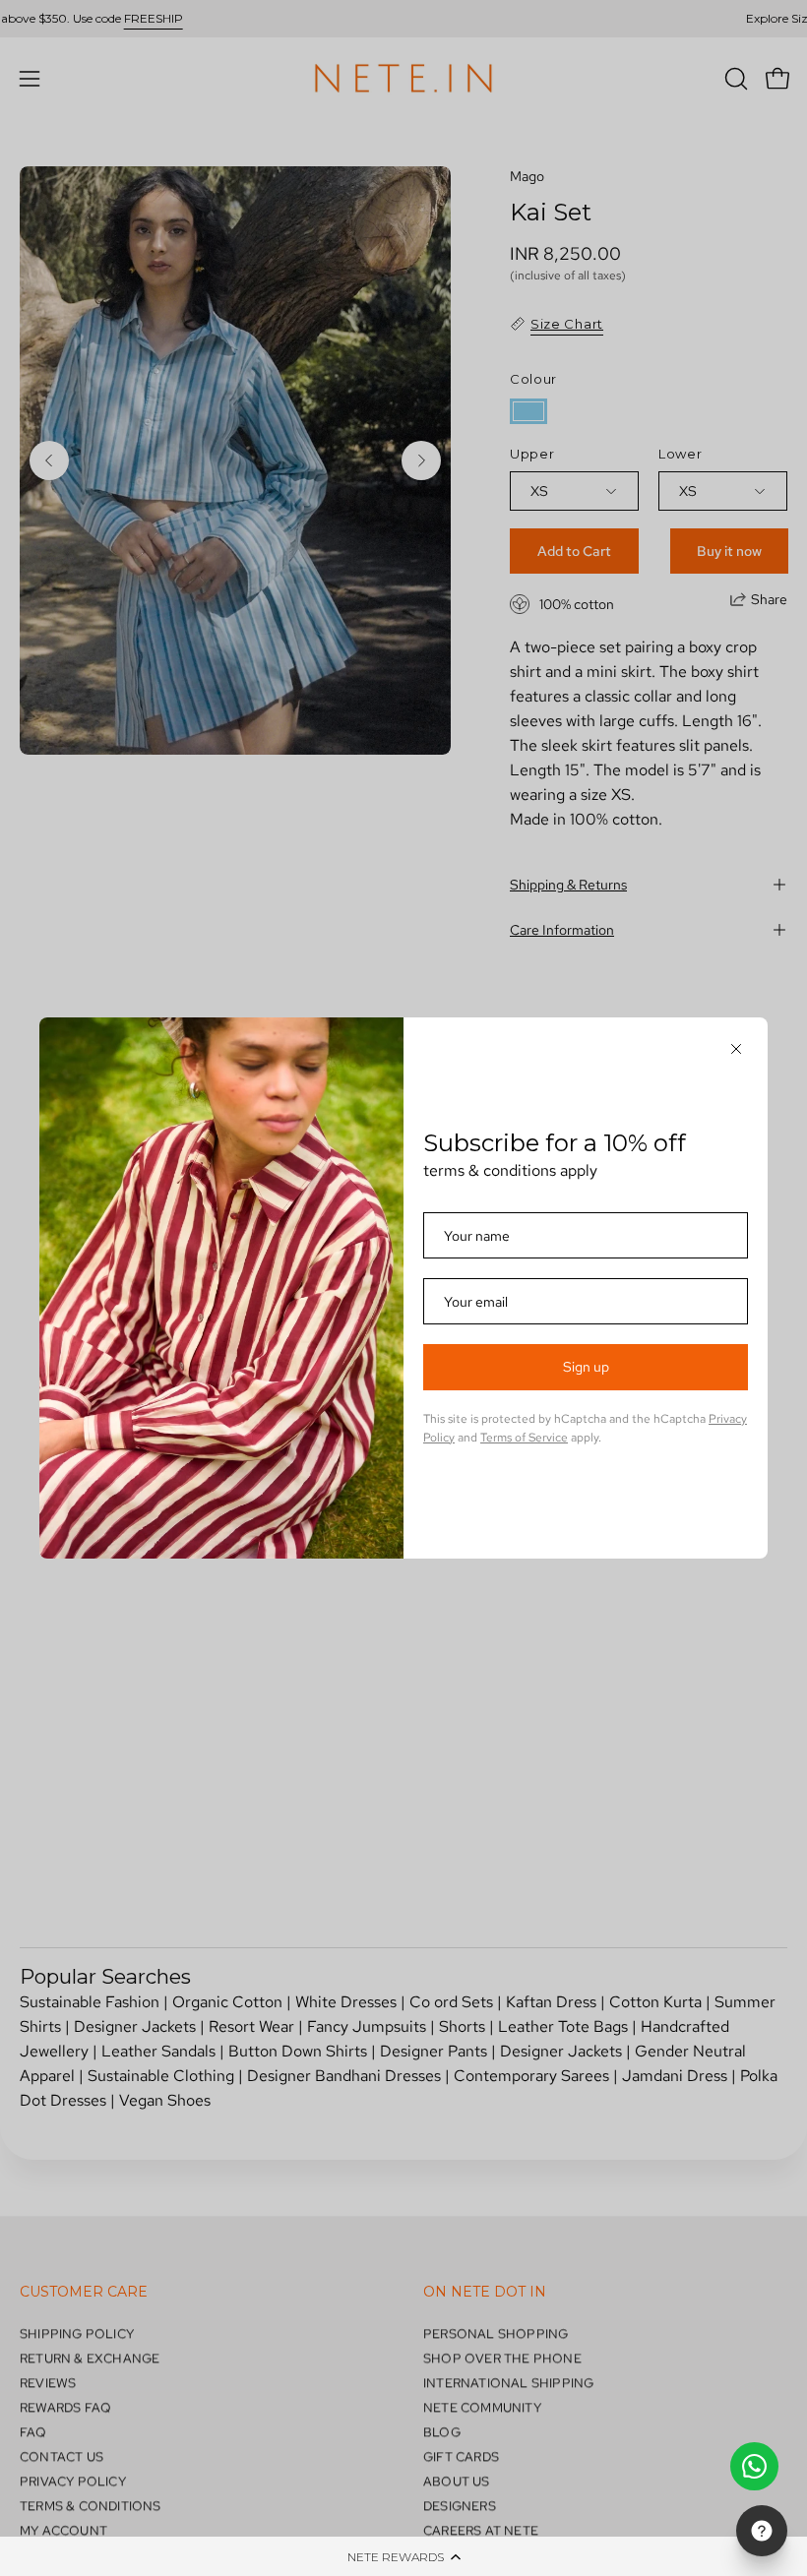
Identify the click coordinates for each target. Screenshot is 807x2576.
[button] (403, 2556)
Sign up (586, 1367)
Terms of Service (524, 1438)
